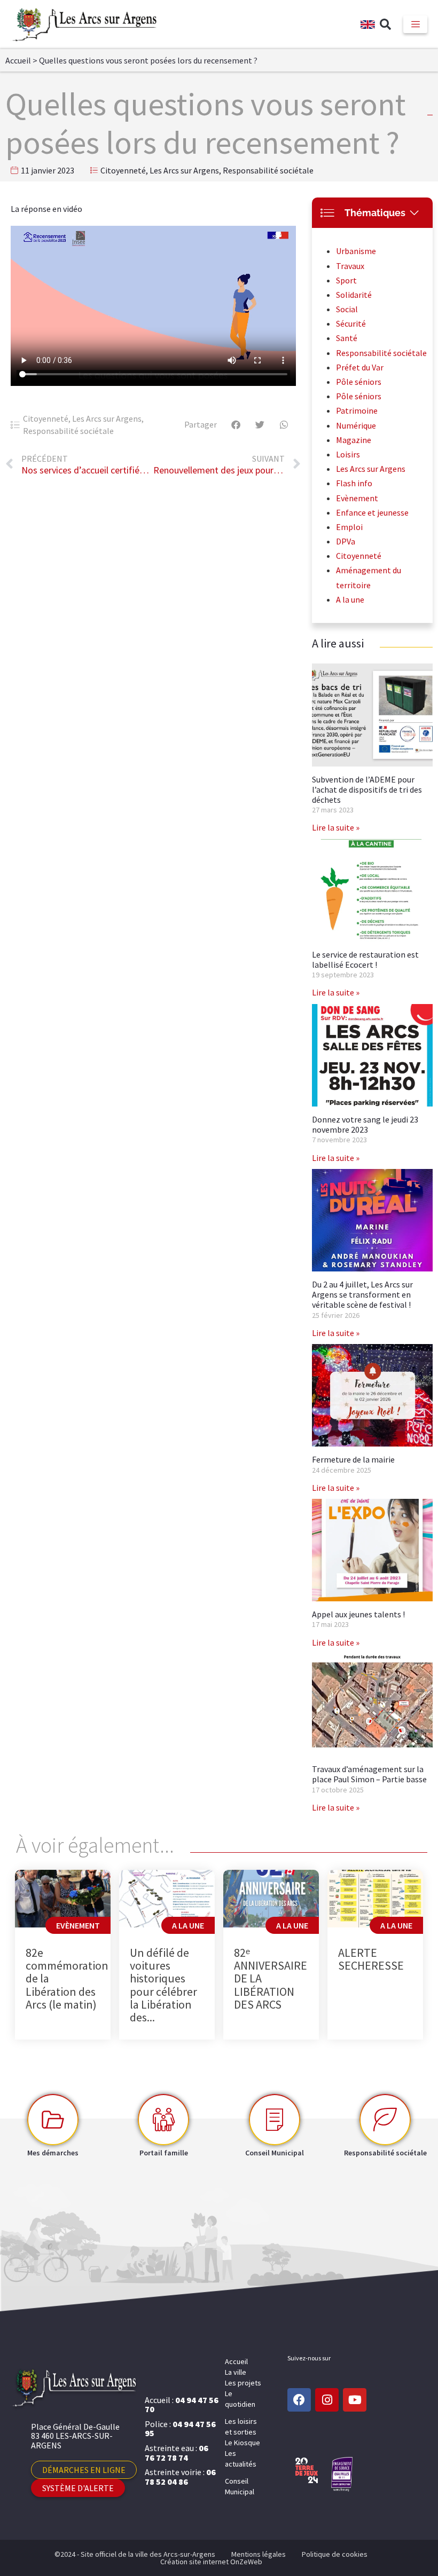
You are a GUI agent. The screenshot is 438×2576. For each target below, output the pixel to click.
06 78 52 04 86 (180, 2477)
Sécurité (351, 323)
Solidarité (354, 295)
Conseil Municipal (240, 2486)
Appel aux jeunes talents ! (358, 1614)
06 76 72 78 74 (177, 2453)
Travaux (350, 266)
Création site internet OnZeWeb (211, 2562)
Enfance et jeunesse (372, 512)
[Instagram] (327, 2400)
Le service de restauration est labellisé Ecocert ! (365, 959)
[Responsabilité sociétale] (385, 2120)
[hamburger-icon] (415, 24)
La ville (236, 2372)
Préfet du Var (360, 367)
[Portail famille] (163, 2120)
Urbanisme (356, 251)
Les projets (243, 2383)
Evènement (357, 498)
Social (347, 309)
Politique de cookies (335, 2554)
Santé (347, 338)
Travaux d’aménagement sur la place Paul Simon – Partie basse (369, 1774)
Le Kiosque (243, 2443)
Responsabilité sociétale (268, 170)
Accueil (18, 60)
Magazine (354, 440)
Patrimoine (357, 410)
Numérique (356, 425)
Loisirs (348, 454)
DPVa (346, 541)
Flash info (354, 483)
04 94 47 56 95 (180, 2429)
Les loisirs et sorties (241, 2427)
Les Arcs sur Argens (184, 170)
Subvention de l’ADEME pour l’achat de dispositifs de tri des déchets (367, 789)
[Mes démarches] (53, 2120)
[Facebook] (299, 2400)
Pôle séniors (359, 382)
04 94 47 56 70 (182, 2405)
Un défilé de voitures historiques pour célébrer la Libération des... (163, 1985)
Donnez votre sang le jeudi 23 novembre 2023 (365, 1124)
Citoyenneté (123, 170)
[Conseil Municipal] (275, 2120)
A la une (350, 599)
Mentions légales (259, 2554)
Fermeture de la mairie (353, 1459)
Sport (346, 280)
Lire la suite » (336, 827)
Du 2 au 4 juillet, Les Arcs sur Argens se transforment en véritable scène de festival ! (362, 1294)
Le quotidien (240, 2399)
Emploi (349, 527)
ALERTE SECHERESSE (371, 1959)
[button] (385, 25)
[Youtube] (355, 2400)
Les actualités (241, 2459)
